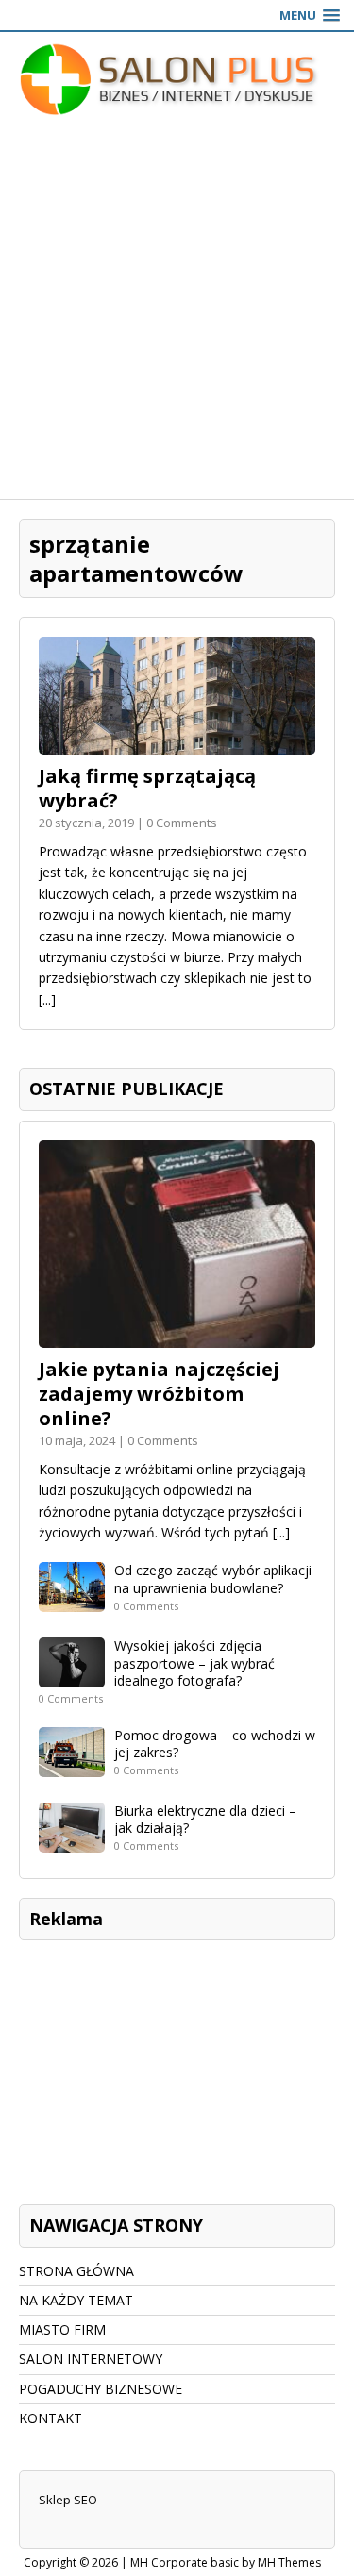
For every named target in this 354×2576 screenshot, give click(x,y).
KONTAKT (51, 2418)
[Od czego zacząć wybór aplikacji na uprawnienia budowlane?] (72, 1601)
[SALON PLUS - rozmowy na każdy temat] (177, 79)
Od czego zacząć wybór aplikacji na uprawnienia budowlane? (213, 1579)
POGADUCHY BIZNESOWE (101, 2389)
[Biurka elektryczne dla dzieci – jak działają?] (72, 1842)
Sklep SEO (68, 2500)
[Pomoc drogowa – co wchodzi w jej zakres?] (72, 1766)
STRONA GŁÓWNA (76, 2271)
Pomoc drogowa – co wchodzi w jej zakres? (215, 1744)
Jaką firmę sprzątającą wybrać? (147, 788)
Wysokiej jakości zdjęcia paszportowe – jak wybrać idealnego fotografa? (194, 1662)
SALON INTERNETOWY (91, 2359)
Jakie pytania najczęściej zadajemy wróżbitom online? (159, 1394)
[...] (47, 999)
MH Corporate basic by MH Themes (226, 2562)
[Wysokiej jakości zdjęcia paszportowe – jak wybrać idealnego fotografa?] (72, 1677)
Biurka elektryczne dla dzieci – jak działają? (205, 1819)
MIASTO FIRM (62, 2329)
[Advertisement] (177, 313)
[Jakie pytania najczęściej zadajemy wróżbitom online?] (177, 1336)
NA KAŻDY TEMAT (76, 2300)
